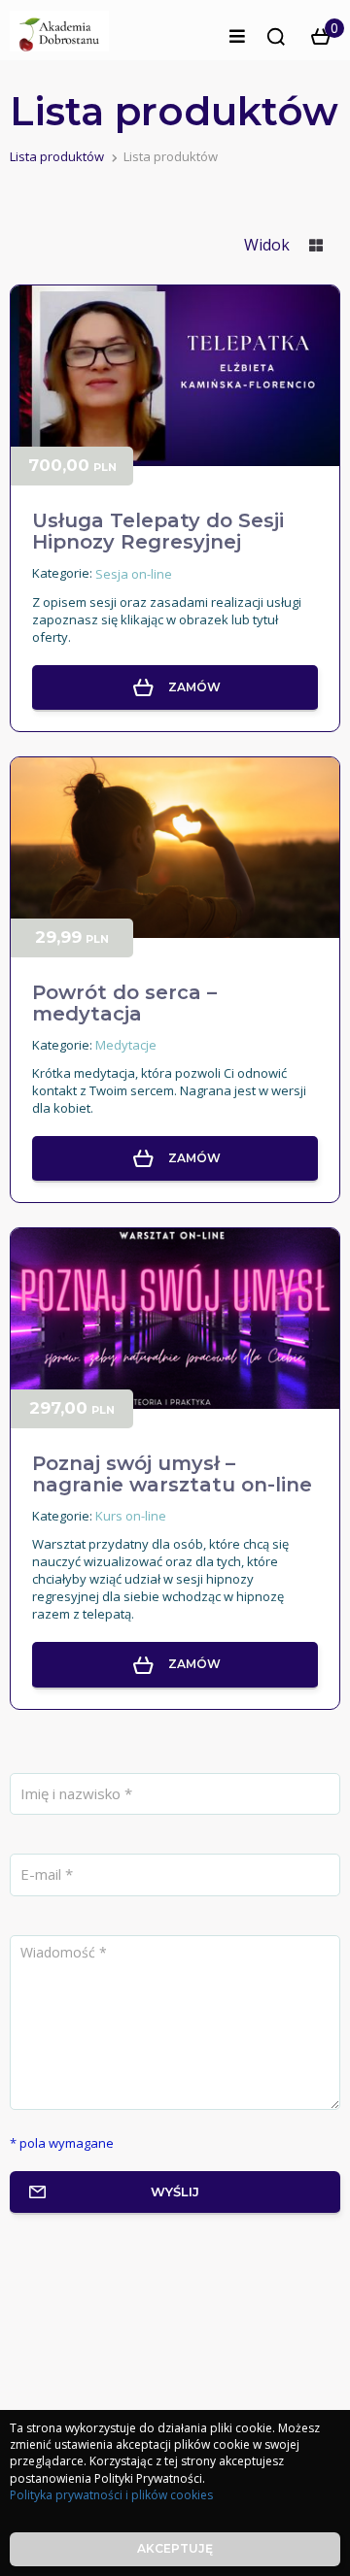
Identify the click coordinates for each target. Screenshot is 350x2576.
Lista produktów (57, 156)
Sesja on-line (134, 574)
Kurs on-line (131, 1516)
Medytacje (126, 1045)
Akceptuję (175, 2548)
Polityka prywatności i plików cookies (111, 2495)
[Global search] (276, 37)
